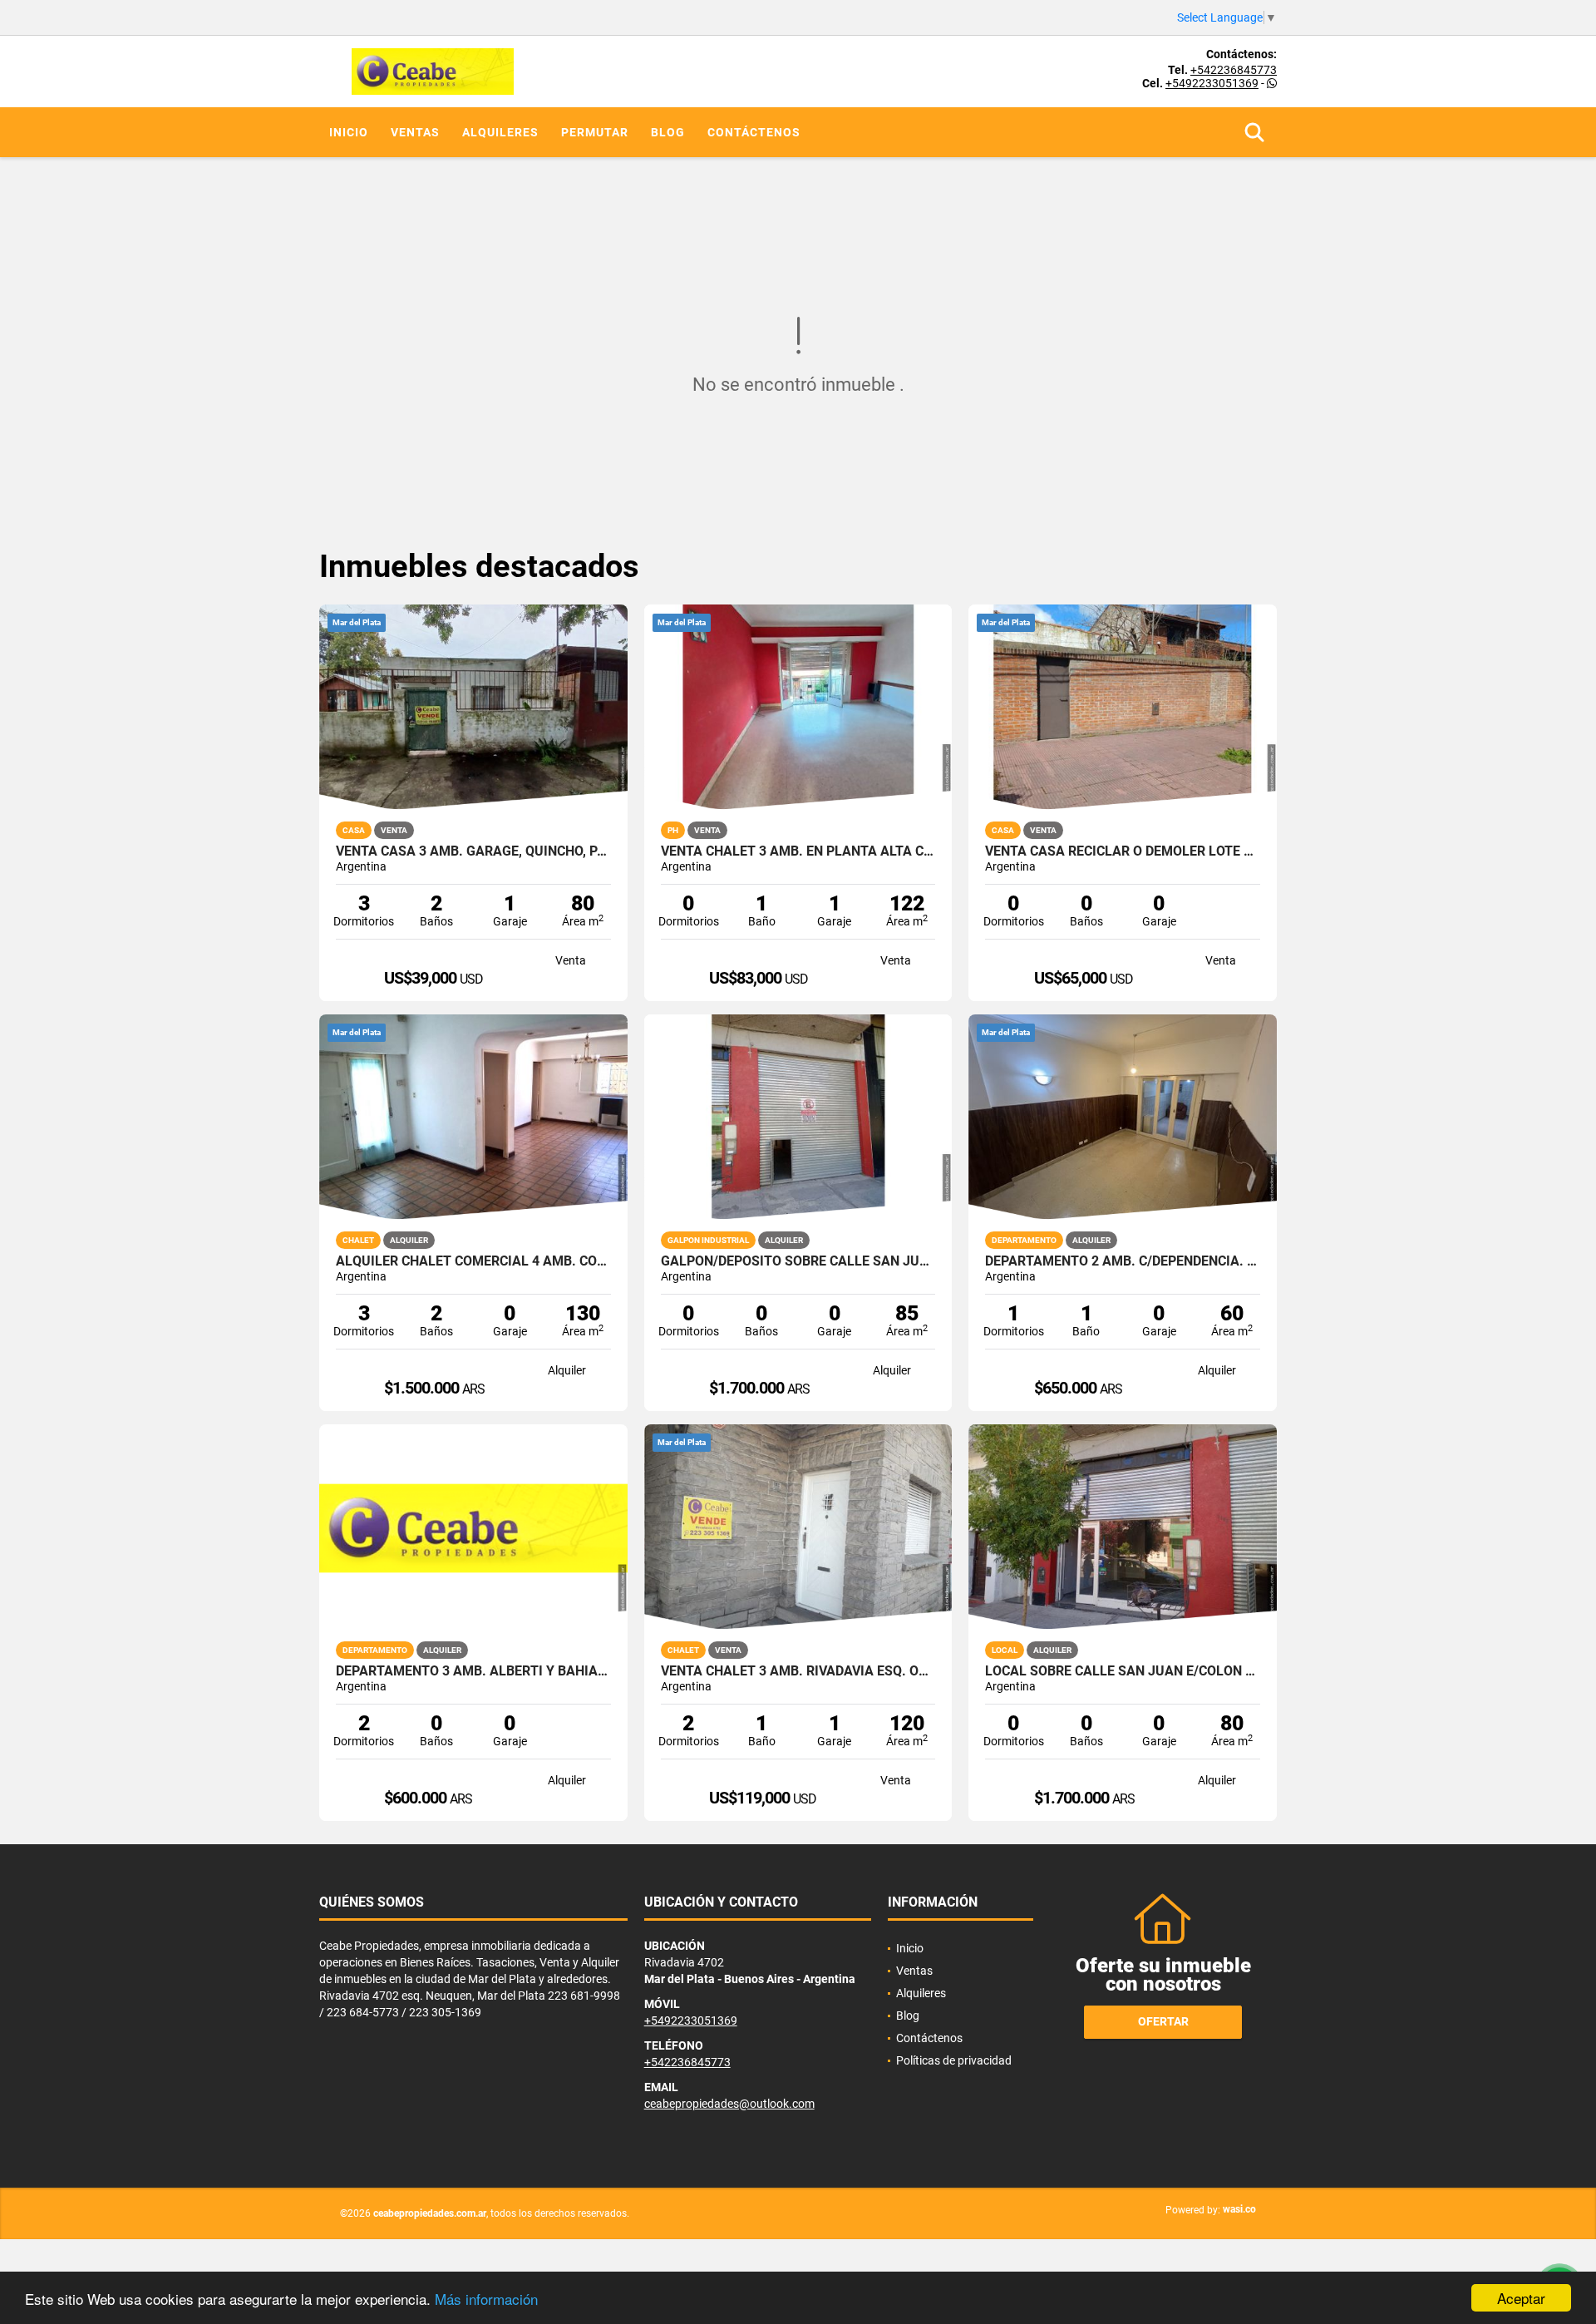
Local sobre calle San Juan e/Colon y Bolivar (1123, 1671)
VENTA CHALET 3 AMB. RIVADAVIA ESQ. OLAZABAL (798, 1671)
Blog (668, 132)
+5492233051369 (1212, 83)
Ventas (415, 132)
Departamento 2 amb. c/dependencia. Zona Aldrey (1123, 1261)
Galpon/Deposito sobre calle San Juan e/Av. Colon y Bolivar (798, 1261)
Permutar (595, 132)
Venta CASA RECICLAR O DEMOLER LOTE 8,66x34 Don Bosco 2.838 (1123, 851)
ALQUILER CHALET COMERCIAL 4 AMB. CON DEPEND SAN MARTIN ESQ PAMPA (473, 1261)
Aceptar (1521, 2298)
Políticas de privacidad (954, 2060)
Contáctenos (754, 132)
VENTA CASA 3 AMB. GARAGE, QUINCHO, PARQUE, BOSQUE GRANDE (473, 851)
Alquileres (500, 132)
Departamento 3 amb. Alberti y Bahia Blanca (473, 1671)
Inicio (349, 132)
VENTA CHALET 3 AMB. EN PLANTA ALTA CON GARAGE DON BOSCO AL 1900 (798, 851)
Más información (486, 2299)
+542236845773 (1234, 70)
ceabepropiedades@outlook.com (729, 2104)
